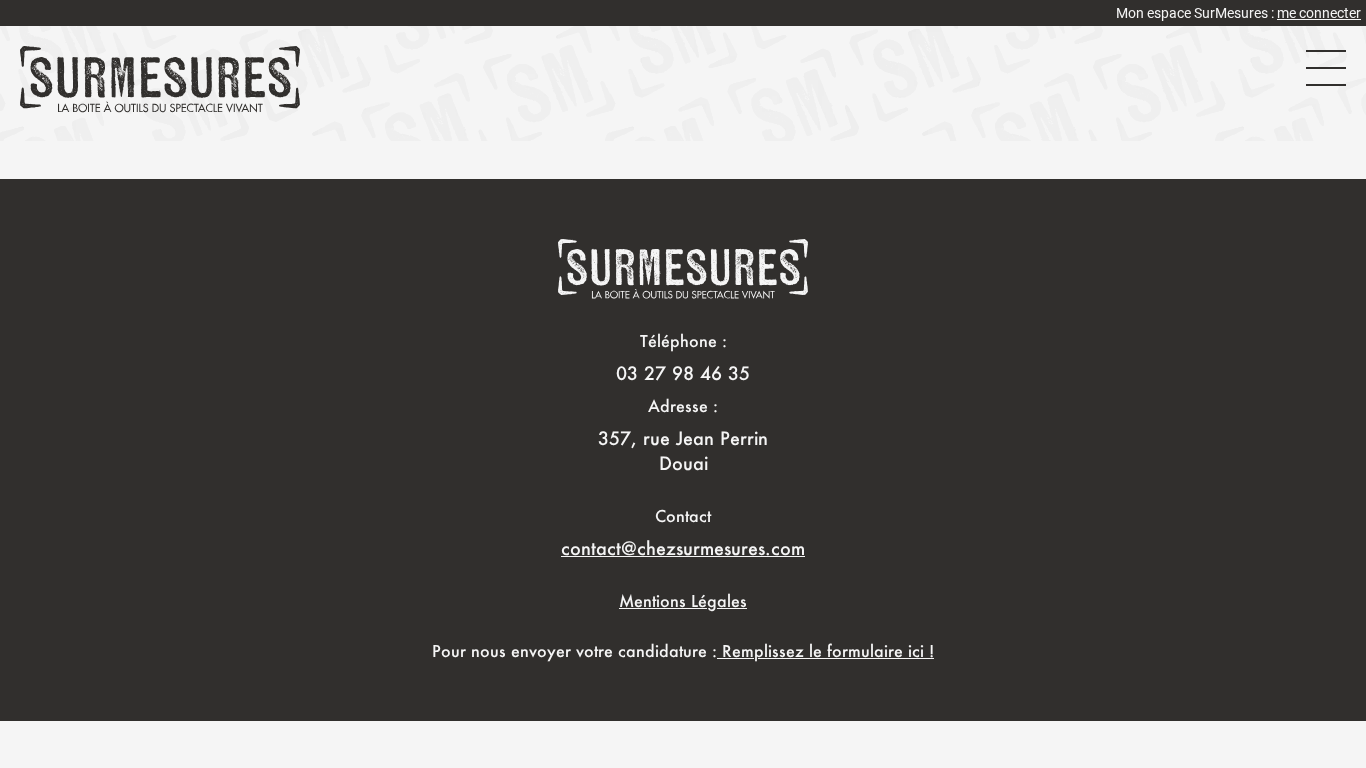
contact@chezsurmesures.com (683, 548)
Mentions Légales (683, 601)
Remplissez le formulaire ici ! (825, 651)
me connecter (1319, 13)
